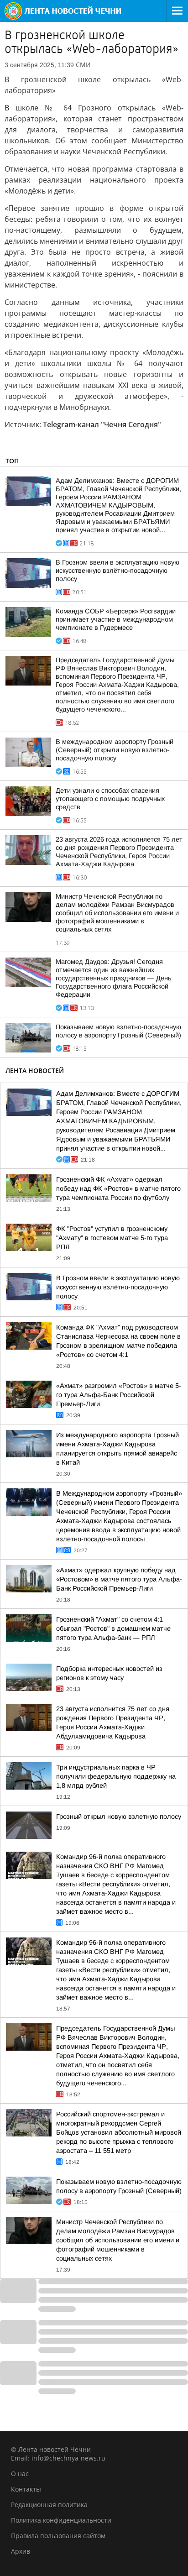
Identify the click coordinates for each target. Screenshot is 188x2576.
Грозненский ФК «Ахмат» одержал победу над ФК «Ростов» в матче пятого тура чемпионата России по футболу (118, 1189)
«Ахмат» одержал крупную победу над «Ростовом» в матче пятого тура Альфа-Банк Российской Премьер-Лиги (119, 1579)
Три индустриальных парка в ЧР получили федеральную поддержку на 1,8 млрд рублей (116, 1776)
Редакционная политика (49, 2505)
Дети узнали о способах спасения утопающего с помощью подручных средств (110, 799)
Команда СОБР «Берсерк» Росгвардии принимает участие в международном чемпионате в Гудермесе (116, 619)
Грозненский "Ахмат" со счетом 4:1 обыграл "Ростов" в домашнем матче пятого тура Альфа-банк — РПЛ (113, 1628)
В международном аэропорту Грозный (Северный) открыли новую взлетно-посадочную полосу (115, 750)
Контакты (26, 2489)
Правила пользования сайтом (58, 2536)
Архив (21, 2551)
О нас (20, 2474)
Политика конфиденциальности (61, 2520)
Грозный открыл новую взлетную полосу (119, 1817)
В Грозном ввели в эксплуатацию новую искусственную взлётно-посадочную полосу (117, 571)
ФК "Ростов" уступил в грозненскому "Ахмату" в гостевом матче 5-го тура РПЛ (112, 1238)
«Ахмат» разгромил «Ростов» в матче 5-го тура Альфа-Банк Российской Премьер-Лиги (119, 1395)
